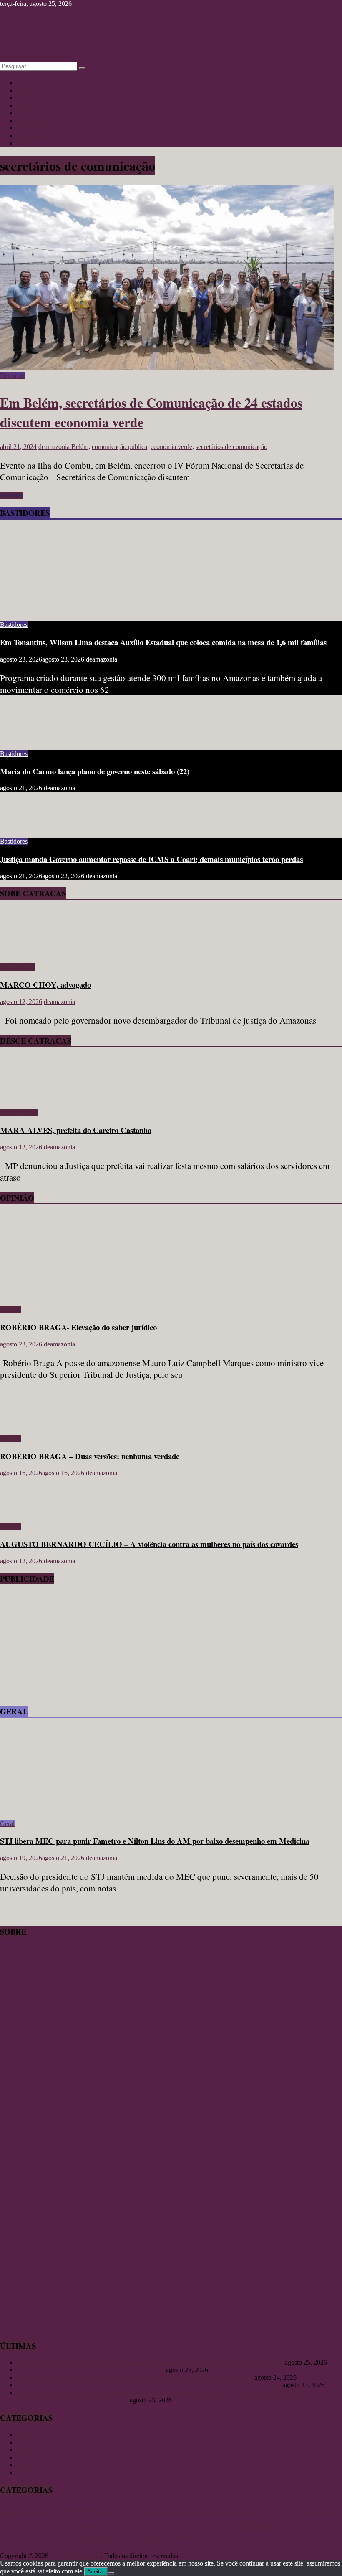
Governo (122, 2525)
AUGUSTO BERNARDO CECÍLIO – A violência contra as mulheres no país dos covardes (149, 1544)
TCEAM (102, 2548)
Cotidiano (30, 105)
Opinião (27, 98)
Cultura (26, 90)
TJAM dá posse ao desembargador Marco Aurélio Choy (91, 2370)
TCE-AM (73, 2547)
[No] (111, 2573)
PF (123, 2538)
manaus (259, 2523)
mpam (310, 2525)
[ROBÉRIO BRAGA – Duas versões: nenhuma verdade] (27, 1424)
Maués (286, 2526)
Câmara (251, 2512)
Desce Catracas (37, 136)
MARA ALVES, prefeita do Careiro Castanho (76, 1130)
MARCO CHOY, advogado (45, 985)
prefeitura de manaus (228, 2538)
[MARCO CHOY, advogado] (24, 953)
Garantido (60, 2525)
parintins (99, 2537)
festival (37, 2526)
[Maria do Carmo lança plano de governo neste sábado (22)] (27, 739)
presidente (270, 2538)
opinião (69, 2538)
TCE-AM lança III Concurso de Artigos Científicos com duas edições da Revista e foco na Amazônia (150, 2362)
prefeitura (184, 2537)
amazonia (109, 2512)
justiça (218, 2526)
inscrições (197, 2526)
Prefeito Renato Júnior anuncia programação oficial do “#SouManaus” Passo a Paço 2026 (135, 2377)
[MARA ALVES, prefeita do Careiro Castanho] (24, 1098)
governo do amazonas (160, 2526)
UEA (122, 2548)
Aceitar (96, 2572)
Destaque (12, 376)
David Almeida (287, 2511)
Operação (47, 2538)
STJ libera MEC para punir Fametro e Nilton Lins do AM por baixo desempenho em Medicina (155, 1841)
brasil (149, 2512)
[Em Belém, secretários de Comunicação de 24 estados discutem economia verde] (167, 368)
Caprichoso (168, 2512)
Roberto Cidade (306, 2538)
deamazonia (55, 447)
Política (26, 143)
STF (51, 2548)
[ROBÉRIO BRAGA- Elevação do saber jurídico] (81, 1295)
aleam (39, 2512)
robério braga (16, 2548)
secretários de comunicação (231, 447)
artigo (131, 2511)
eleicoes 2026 (13, 2526)
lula (233, 2525)
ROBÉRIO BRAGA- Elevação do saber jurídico (78, 1327)
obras (325, 2526)
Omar (6, 2538)
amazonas (72, 2510)
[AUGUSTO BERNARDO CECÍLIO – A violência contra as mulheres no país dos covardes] (27, 1512)
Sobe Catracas (35, 128)
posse (134, 2539)
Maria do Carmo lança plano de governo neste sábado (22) (95, 771)
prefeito (154, 2537)
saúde (39, 2548)
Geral (24, 113)
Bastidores (30, 120)
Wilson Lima (152, 2547)
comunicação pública (119, 447)
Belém (80, 447)
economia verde (171, 447)
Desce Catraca (19, 1112)
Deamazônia (327, 2512)
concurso (233, 2512)
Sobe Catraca (18, 967)
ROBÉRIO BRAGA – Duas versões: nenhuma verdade (90, 1456)
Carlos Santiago (202, 2512)
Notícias (28, 83)
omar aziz (24, 2538)
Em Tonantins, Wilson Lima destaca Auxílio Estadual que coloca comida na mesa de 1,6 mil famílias (163, 642)
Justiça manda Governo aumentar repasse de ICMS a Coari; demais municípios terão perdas (151, 859)
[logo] (21, 1984)
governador (91, 2525)
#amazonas (15, 2511)
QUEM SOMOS (23, 1992)
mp (297, 2526)
